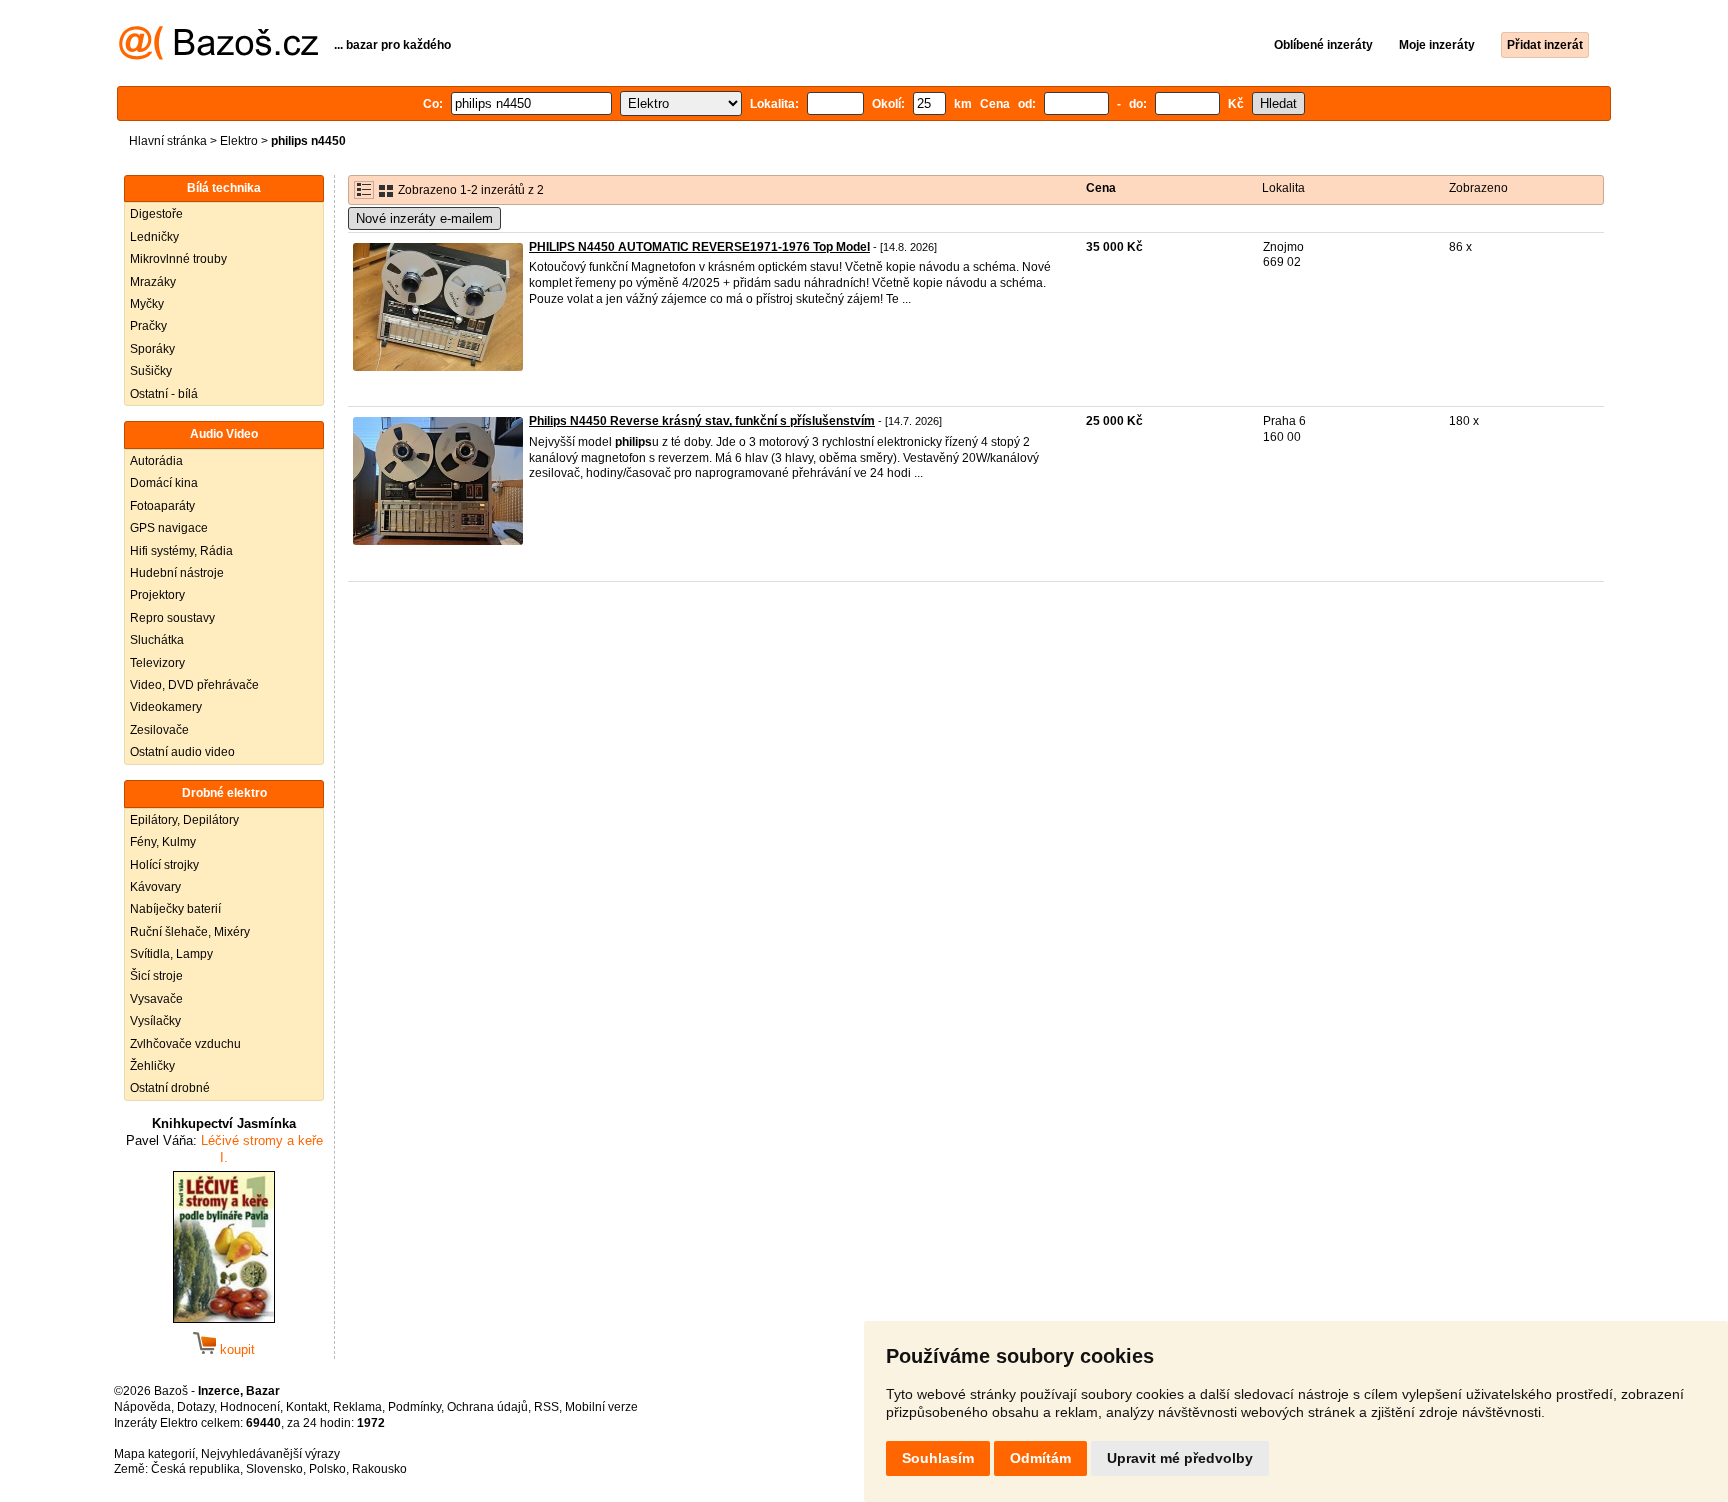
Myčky (147, 304)
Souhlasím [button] (938, 1458)
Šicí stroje (156, 976)
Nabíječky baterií (175, 909)
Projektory (157, 595)
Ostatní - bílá (164, 394)
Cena (1101, 188)
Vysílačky (155, 1021)
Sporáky (152, 349)
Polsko (327, 1469)
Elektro (239, 141)
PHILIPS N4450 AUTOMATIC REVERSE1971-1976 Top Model (699, 247)
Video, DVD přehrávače (194, 685)
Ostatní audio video (182, 752)
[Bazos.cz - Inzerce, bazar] (218, 56)
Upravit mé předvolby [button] (1180, 1458)
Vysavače (156, 999)
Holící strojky (164, 865)
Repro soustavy (172, 618)
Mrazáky (153, 282)
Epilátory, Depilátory (184, 820)
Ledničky (154, 237)
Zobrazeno (1478, 188)
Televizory (157, 663)
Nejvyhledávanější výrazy (270, 1454)
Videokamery (166, 707)
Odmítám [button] (1040, 1458)
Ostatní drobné (170, 1088)
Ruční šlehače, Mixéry (190, 932)
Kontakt (306, 1407)
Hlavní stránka (168, 141)
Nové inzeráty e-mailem (424, 218)
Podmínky (414, 1407)
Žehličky (152, 1066)
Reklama (357, 1407)
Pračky (148, 326)
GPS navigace (169, 528)
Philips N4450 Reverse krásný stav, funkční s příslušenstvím (702, 421)
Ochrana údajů (487, 1407)
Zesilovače (159, 730)
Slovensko (274, 1469)
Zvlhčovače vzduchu (185, 1044)
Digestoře (156, 214)
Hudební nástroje (177, 573)
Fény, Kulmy (163, 842)
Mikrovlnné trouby (178, 259)
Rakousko (379, 1469)
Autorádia (156, 461)
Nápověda (142, 1407)
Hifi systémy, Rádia (181, 551)
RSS (546, 1407)
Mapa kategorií (154, 1454)
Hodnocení (250, 1407)
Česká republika (195, 1469)
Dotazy (195, 1407)
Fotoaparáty (162, 506)
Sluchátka (157, 640)
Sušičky (151, 371)
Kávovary (155, 887)
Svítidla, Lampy (171, 954)
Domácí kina (164, 483)
